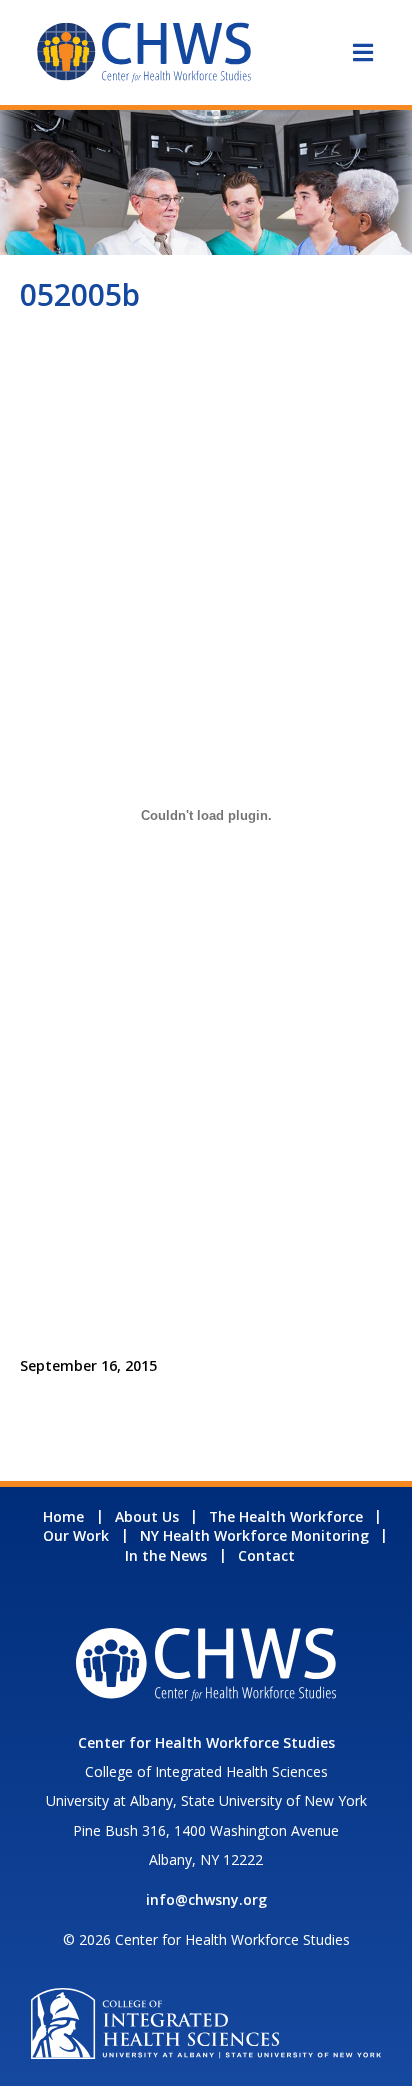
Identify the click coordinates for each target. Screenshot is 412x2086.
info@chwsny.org (206, 1899)
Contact (266, 1555)
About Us (147, 1516)
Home (63, 1516)
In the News (166, 1555)
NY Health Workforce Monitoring (254, 1535)
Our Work (76, 1535)
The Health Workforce (286, 1516)
